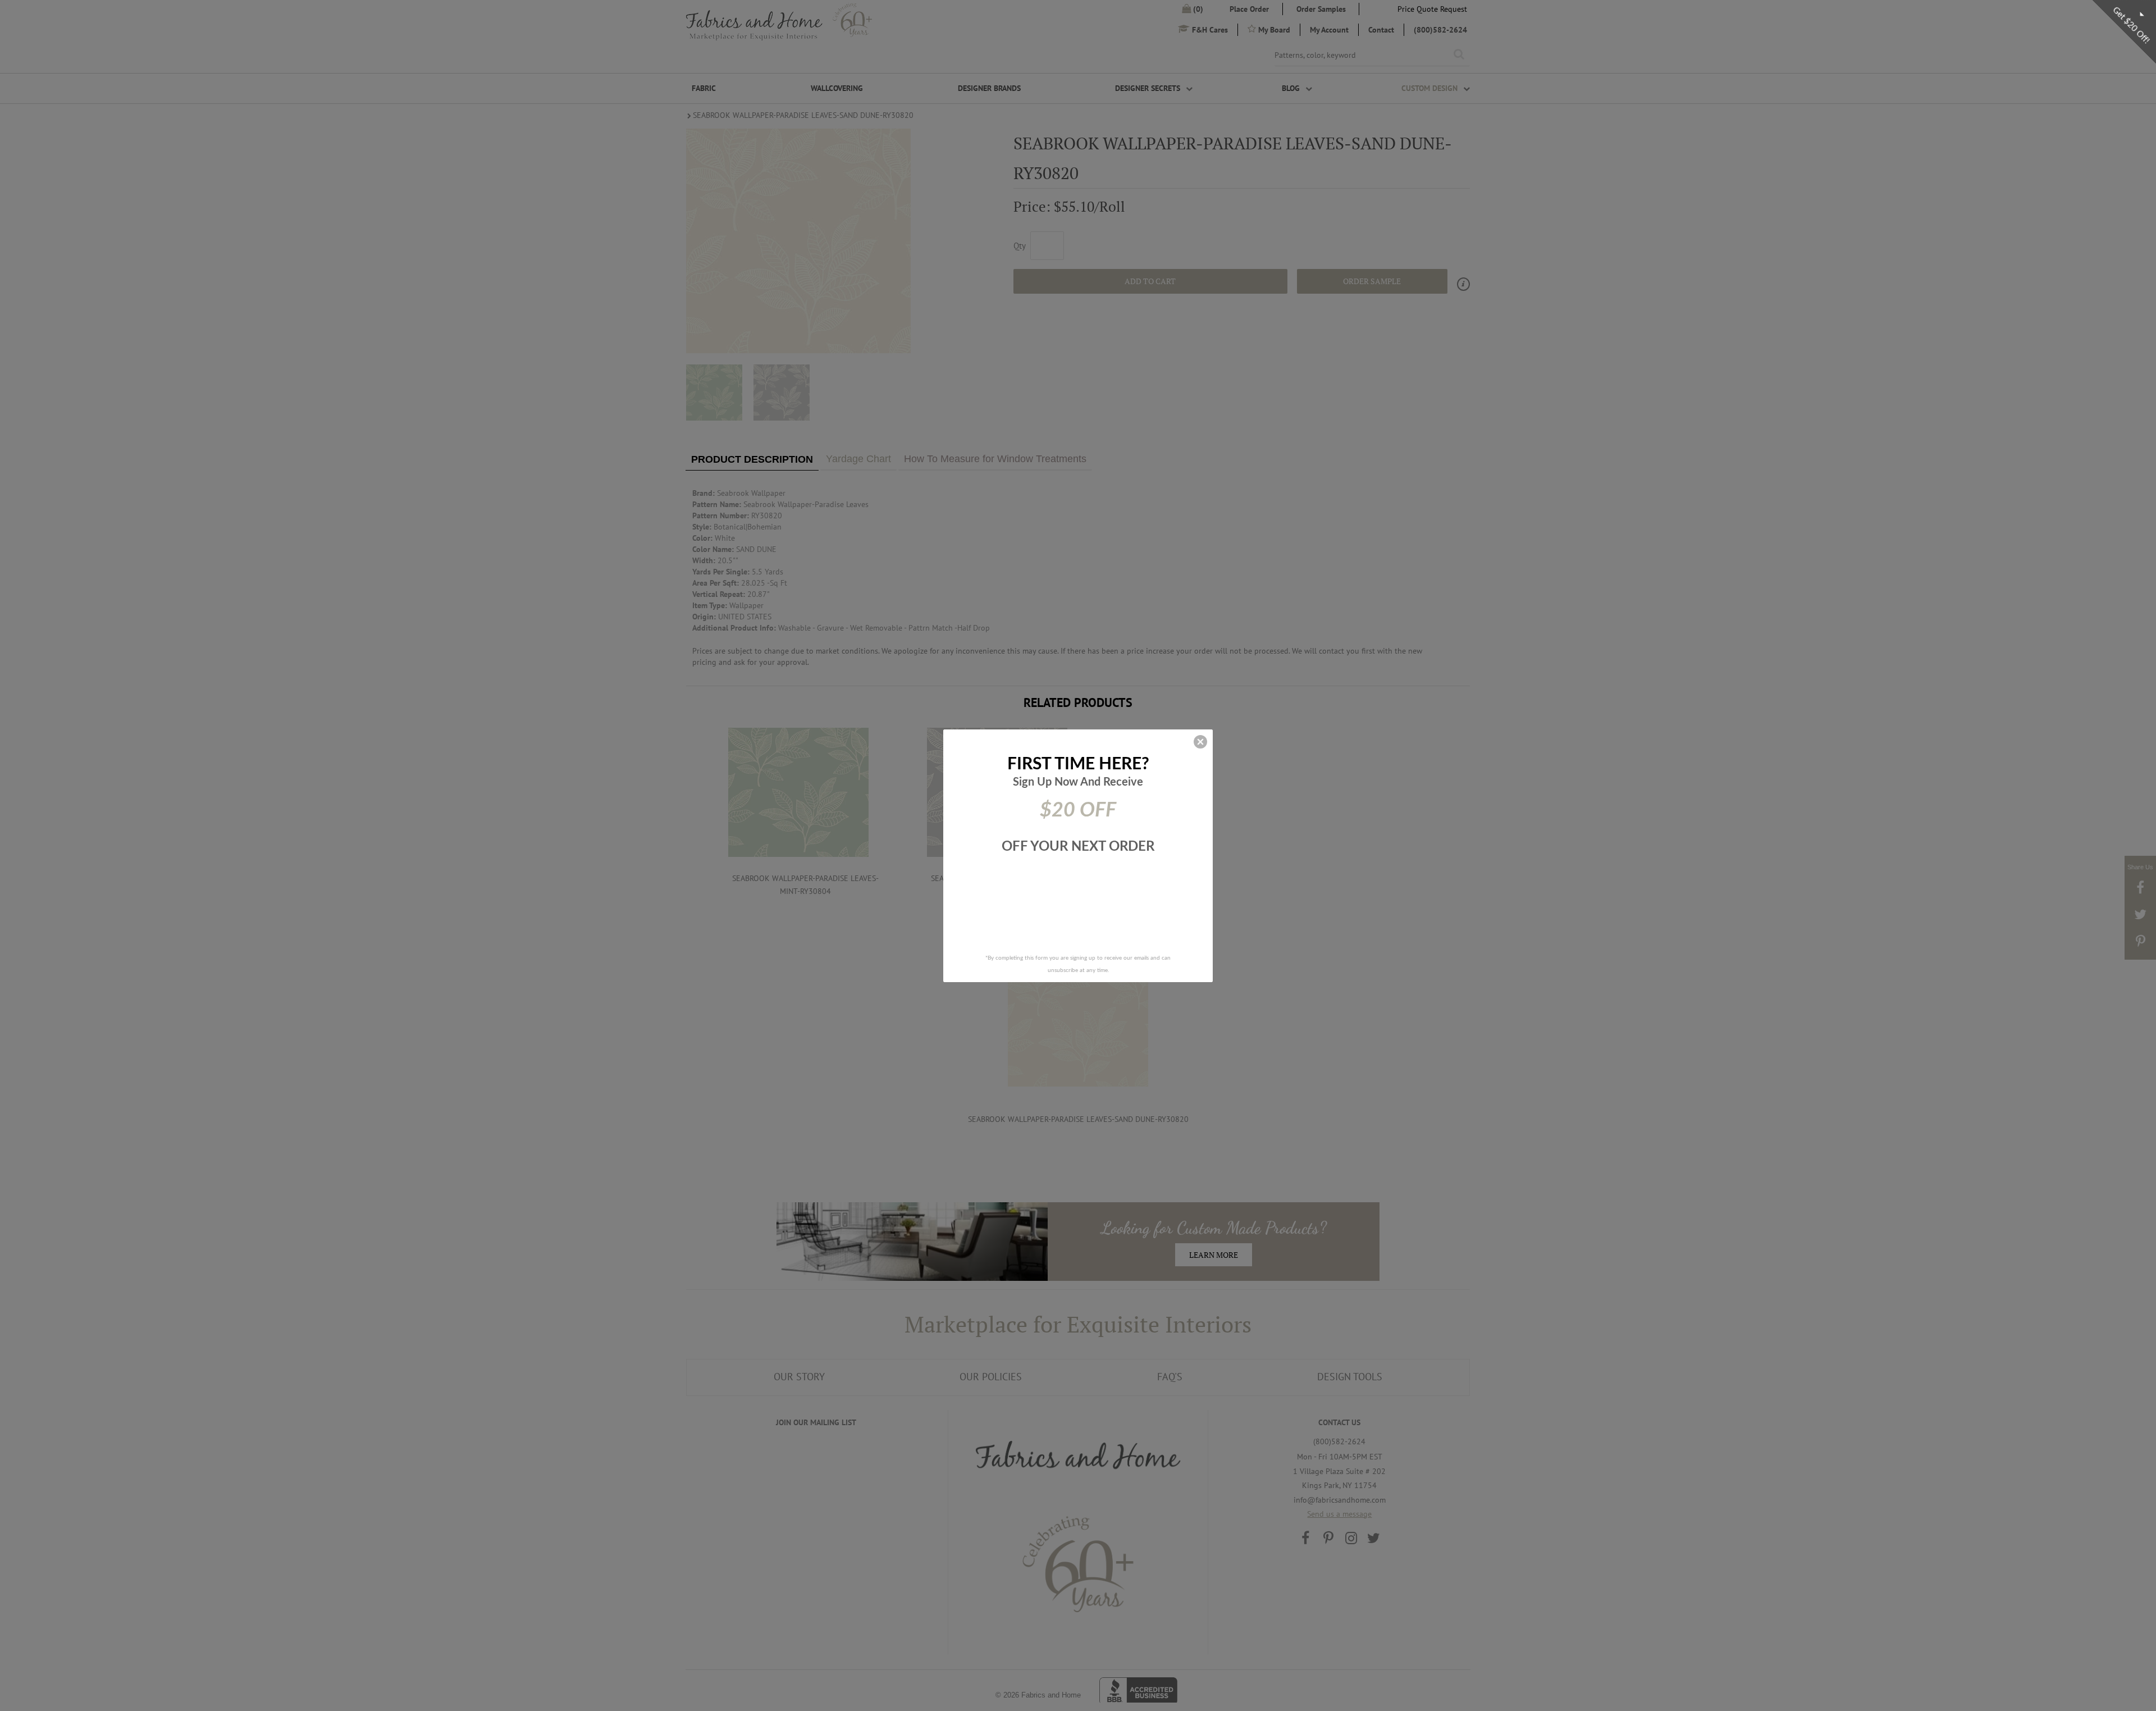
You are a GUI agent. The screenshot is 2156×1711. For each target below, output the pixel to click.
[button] (1200, 742)
